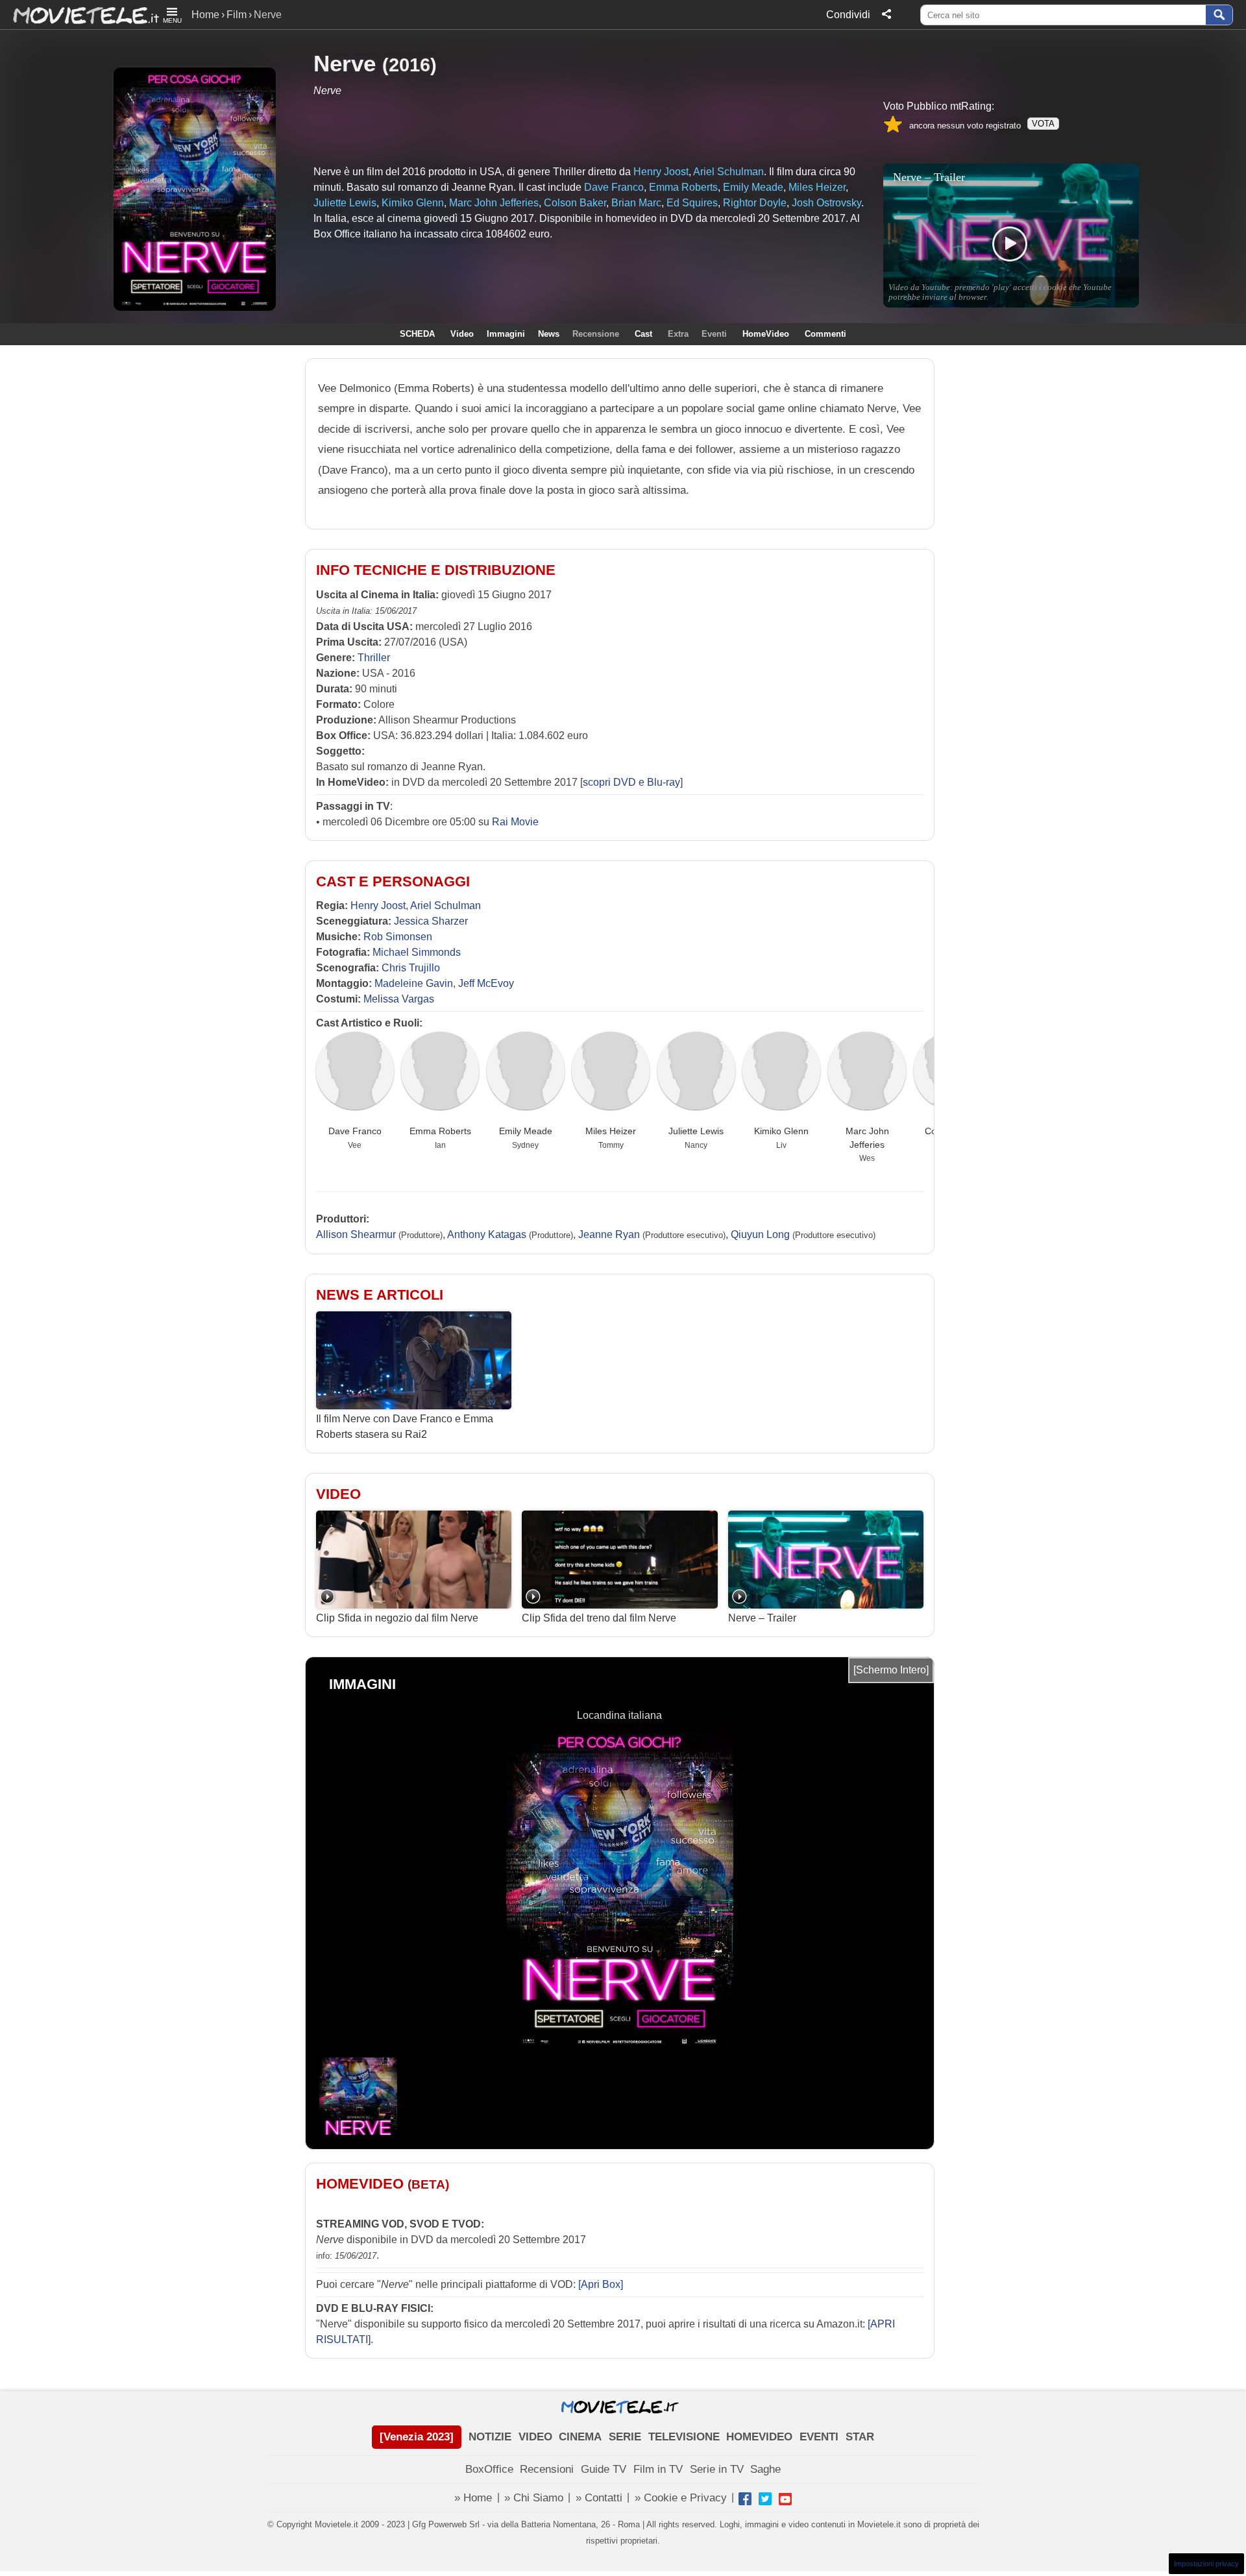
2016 (409, 65)
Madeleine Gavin (414, 983)
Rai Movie (515, 822)
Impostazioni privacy (1206, 2564)
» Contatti (599, 2498)
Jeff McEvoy (486, 983)
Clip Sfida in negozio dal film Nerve (397, 1618)
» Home (473, 2498)
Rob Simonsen (398, 937)
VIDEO (535, 2437)
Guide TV (604, 2469)
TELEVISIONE (684, 2437)
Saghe (765, 2469)
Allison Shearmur (356, 1234)
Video (462, 334)
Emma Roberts (440, 1131)
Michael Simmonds (417, 952)
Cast (643, 334)
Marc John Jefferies (867, 1137)
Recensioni (547, 2469)
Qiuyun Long (760, 1234)
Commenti (825, 334)
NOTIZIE (490, 2437)
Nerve (345, 63)
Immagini (506, 334)
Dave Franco (355, 1131)
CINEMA (580, 2437)
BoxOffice (489, 2469)
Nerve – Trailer (762, 1618)
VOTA (1043, 124)
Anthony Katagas (487, 1234)
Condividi (848, 15)
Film (237, 15)
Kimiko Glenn (781, 1131)
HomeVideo (766, 334)
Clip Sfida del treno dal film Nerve (599, 1618)
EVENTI (819, 2437)
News (549, 334)
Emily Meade (526, 1131)
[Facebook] (745, 2499)
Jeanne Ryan (609, 1234)
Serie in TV (717, 2469)
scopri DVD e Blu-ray (631, 782)
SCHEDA (417, 334)
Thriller (374, 658)
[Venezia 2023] (417, 2437)
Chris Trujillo (411, 968)
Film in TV (658, 2469)
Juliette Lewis (696, 1131)
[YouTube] (785, 2499)
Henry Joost (378, 905)
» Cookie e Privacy (681, 2498)
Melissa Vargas (399, 999)
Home (205, 15)
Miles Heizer (611, 1131)
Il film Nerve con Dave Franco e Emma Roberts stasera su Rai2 (405, 1427)
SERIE (625, 2437)
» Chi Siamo (534, 2498)
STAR (860, 2437)
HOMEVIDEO (759, 2437)
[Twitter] (765, 2499)
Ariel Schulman (446, 905)
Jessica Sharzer (431, 921)
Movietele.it (79, 15)
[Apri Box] (599, 2284)
